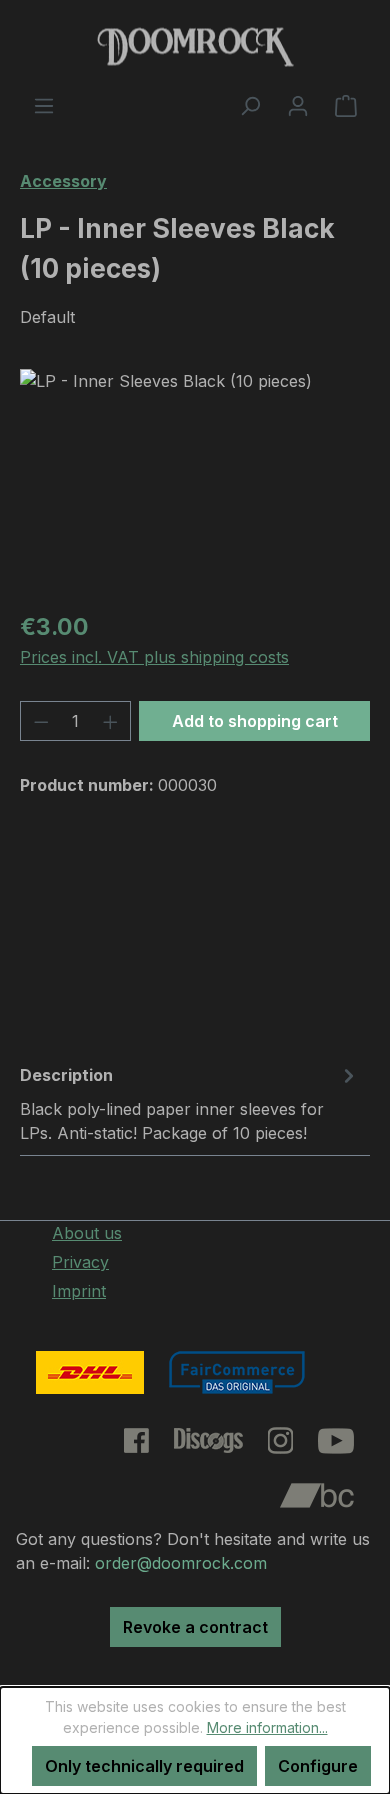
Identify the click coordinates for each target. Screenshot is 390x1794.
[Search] (250, 105)
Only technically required (144, 1766)
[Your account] (298, 105)
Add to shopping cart (255, 721)
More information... (267, 1727)
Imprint (79, 1291)
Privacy (80, 1262)
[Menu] (44, 105)
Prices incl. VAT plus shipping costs (154, 657)
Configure (318, 1766)
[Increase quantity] (111, 721)
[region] (195, 481)
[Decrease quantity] (41, 721)
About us (87, 1233)
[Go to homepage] (195, 46)
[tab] (190, 1103)
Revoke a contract (195, 1627)
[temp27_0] (195, 481)
